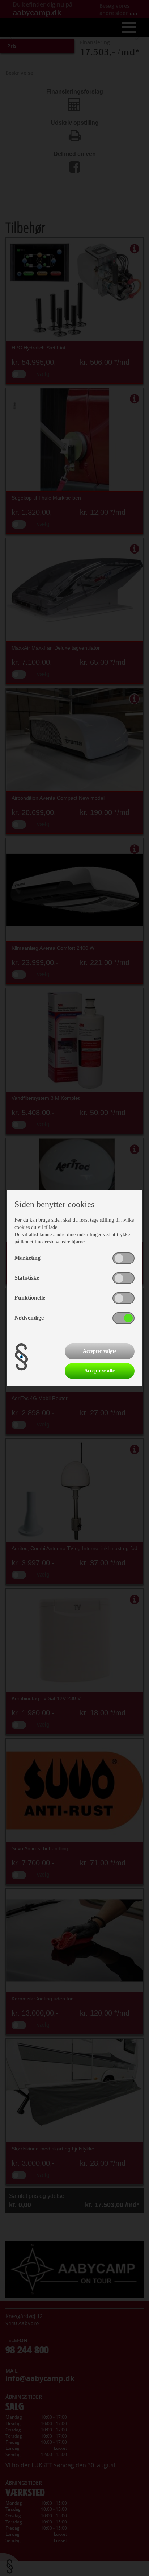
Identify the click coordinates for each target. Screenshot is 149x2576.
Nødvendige (29, 1318)
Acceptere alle (99, 1371)
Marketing (27, 1258)
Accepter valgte (100, 1351)
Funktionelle (30, 1298)
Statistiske (27, 1278)
